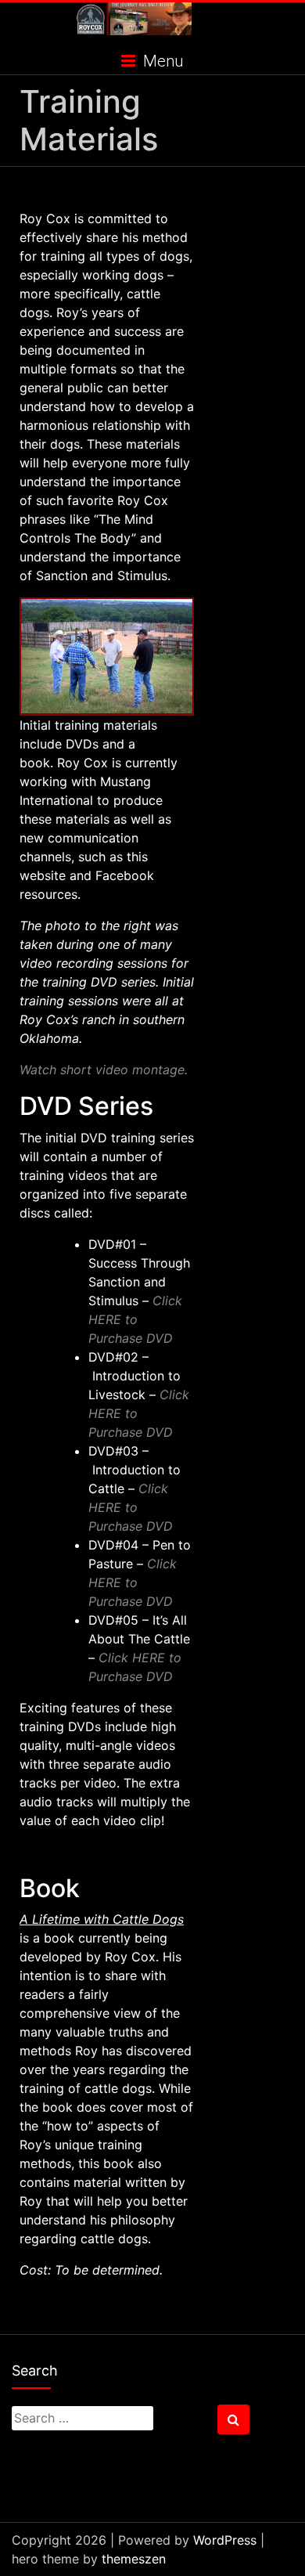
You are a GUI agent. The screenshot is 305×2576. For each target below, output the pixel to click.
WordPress (225, 2540)
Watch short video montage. (104, 1070)
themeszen (134, 2559)
